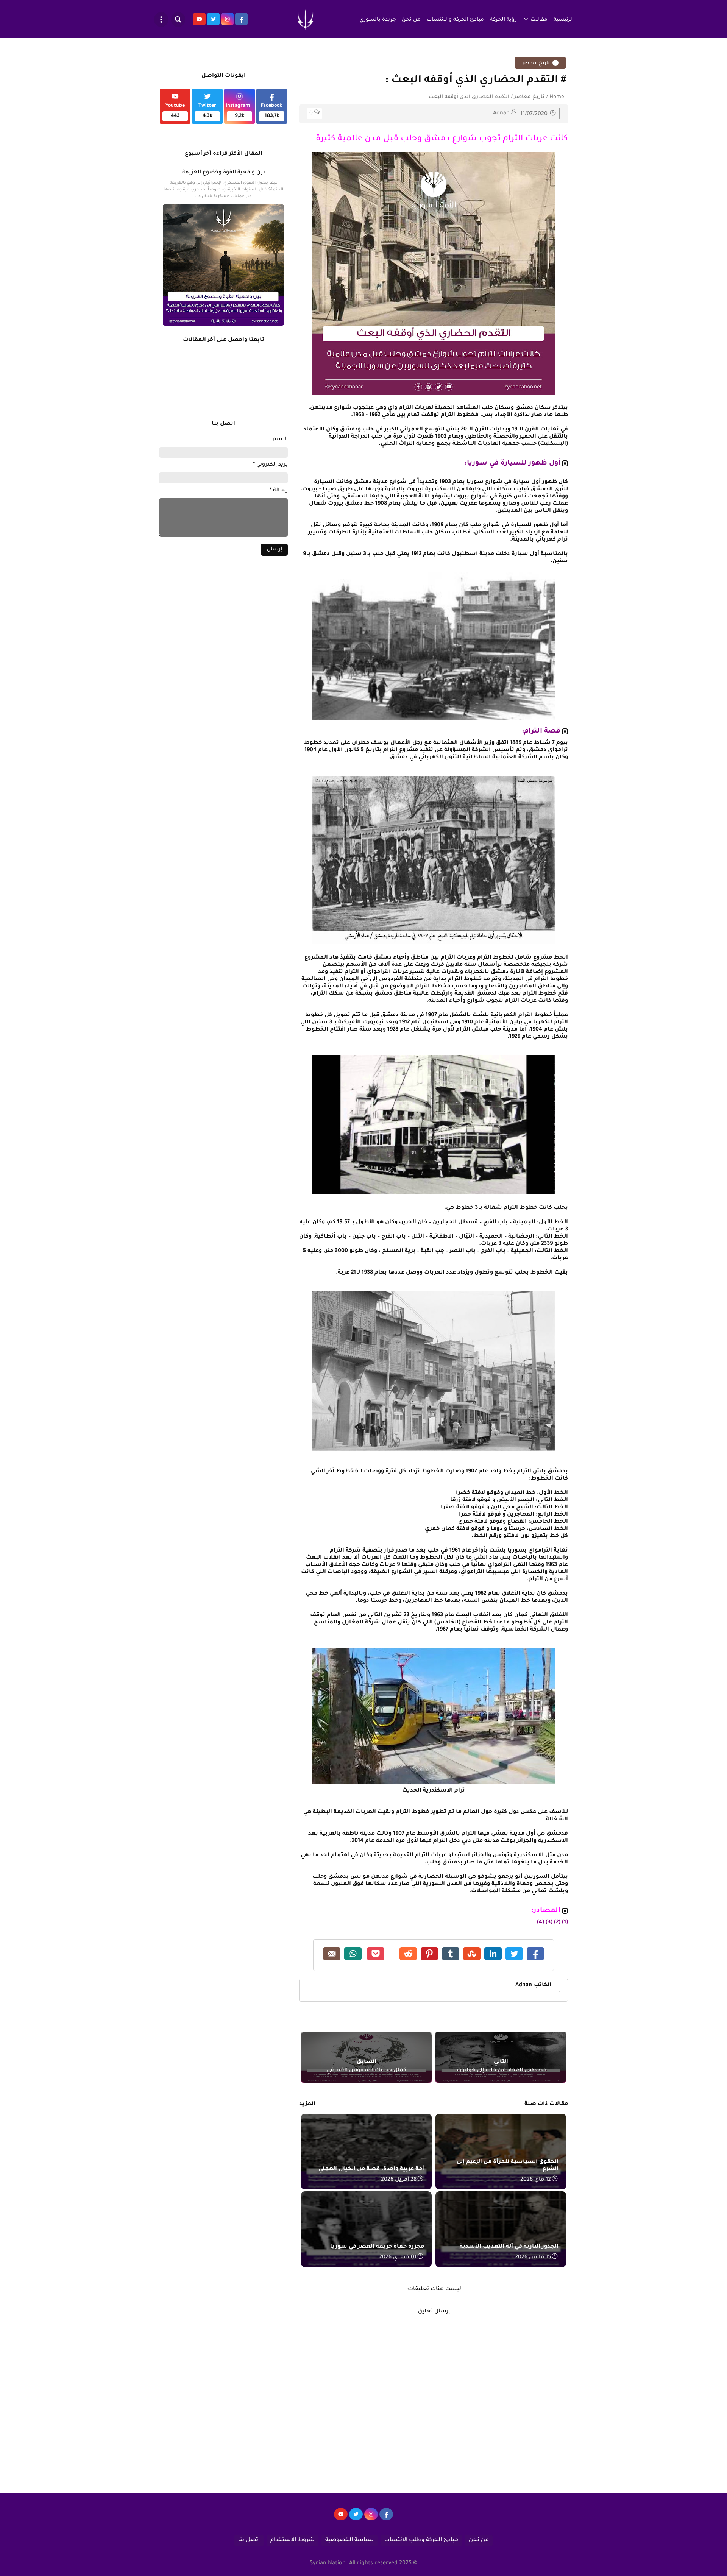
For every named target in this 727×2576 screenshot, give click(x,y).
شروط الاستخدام (293, 2540)
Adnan (533, 1985)
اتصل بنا (249, 2540)
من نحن (411, 20)
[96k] (386, 2518)
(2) (557, 1923)
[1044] (356, 2518)
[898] (371, 2518)
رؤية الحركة (503, 20)
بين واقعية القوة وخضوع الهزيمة (224, 173)
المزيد (307, 2104)
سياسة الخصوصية (349, 2540)
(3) (549, 1923)
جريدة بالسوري (378, 20)
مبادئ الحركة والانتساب (455, 20)
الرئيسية (564, 20)
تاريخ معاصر (536, 64)
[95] (341, 2518)
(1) (565, 1923)
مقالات (539, 20)
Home (557, 97)
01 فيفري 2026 (398, 2258)
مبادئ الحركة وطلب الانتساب (421, 2540)
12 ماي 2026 (536, 2180)
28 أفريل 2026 (399, 2180)
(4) (541, 1923)
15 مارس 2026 (533, 2258)
